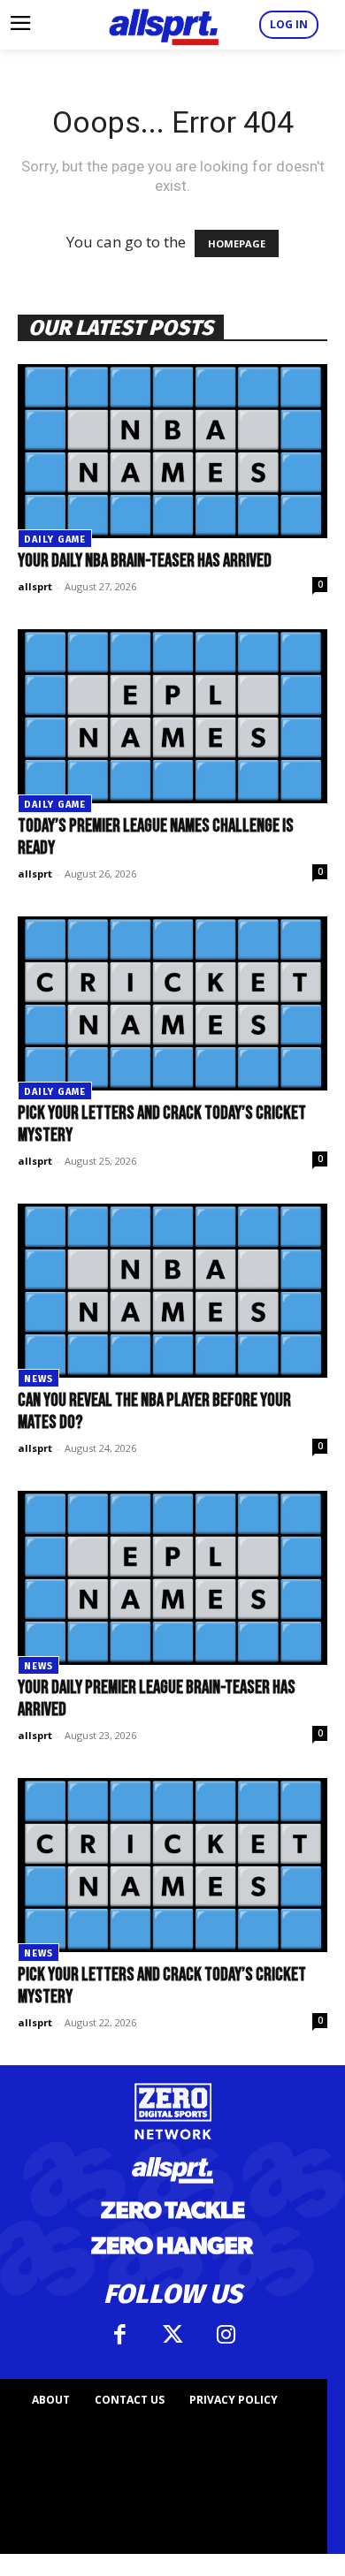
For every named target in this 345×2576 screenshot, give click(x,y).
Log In (289, 24)
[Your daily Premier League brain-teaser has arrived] (172, 1578)
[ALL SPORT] (164, 25)
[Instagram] (226, 2335)
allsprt (35, 586)
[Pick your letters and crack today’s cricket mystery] (172, 1003)
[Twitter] (172, 2335)
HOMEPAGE (237, 243)
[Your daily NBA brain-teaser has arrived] (172, 451)
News (38, 1379)
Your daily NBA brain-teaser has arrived (145, 561)
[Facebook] (119, 2335)
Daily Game (55, 540)
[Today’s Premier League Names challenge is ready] (172, 716)
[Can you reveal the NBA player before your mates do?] (172, 1291)
